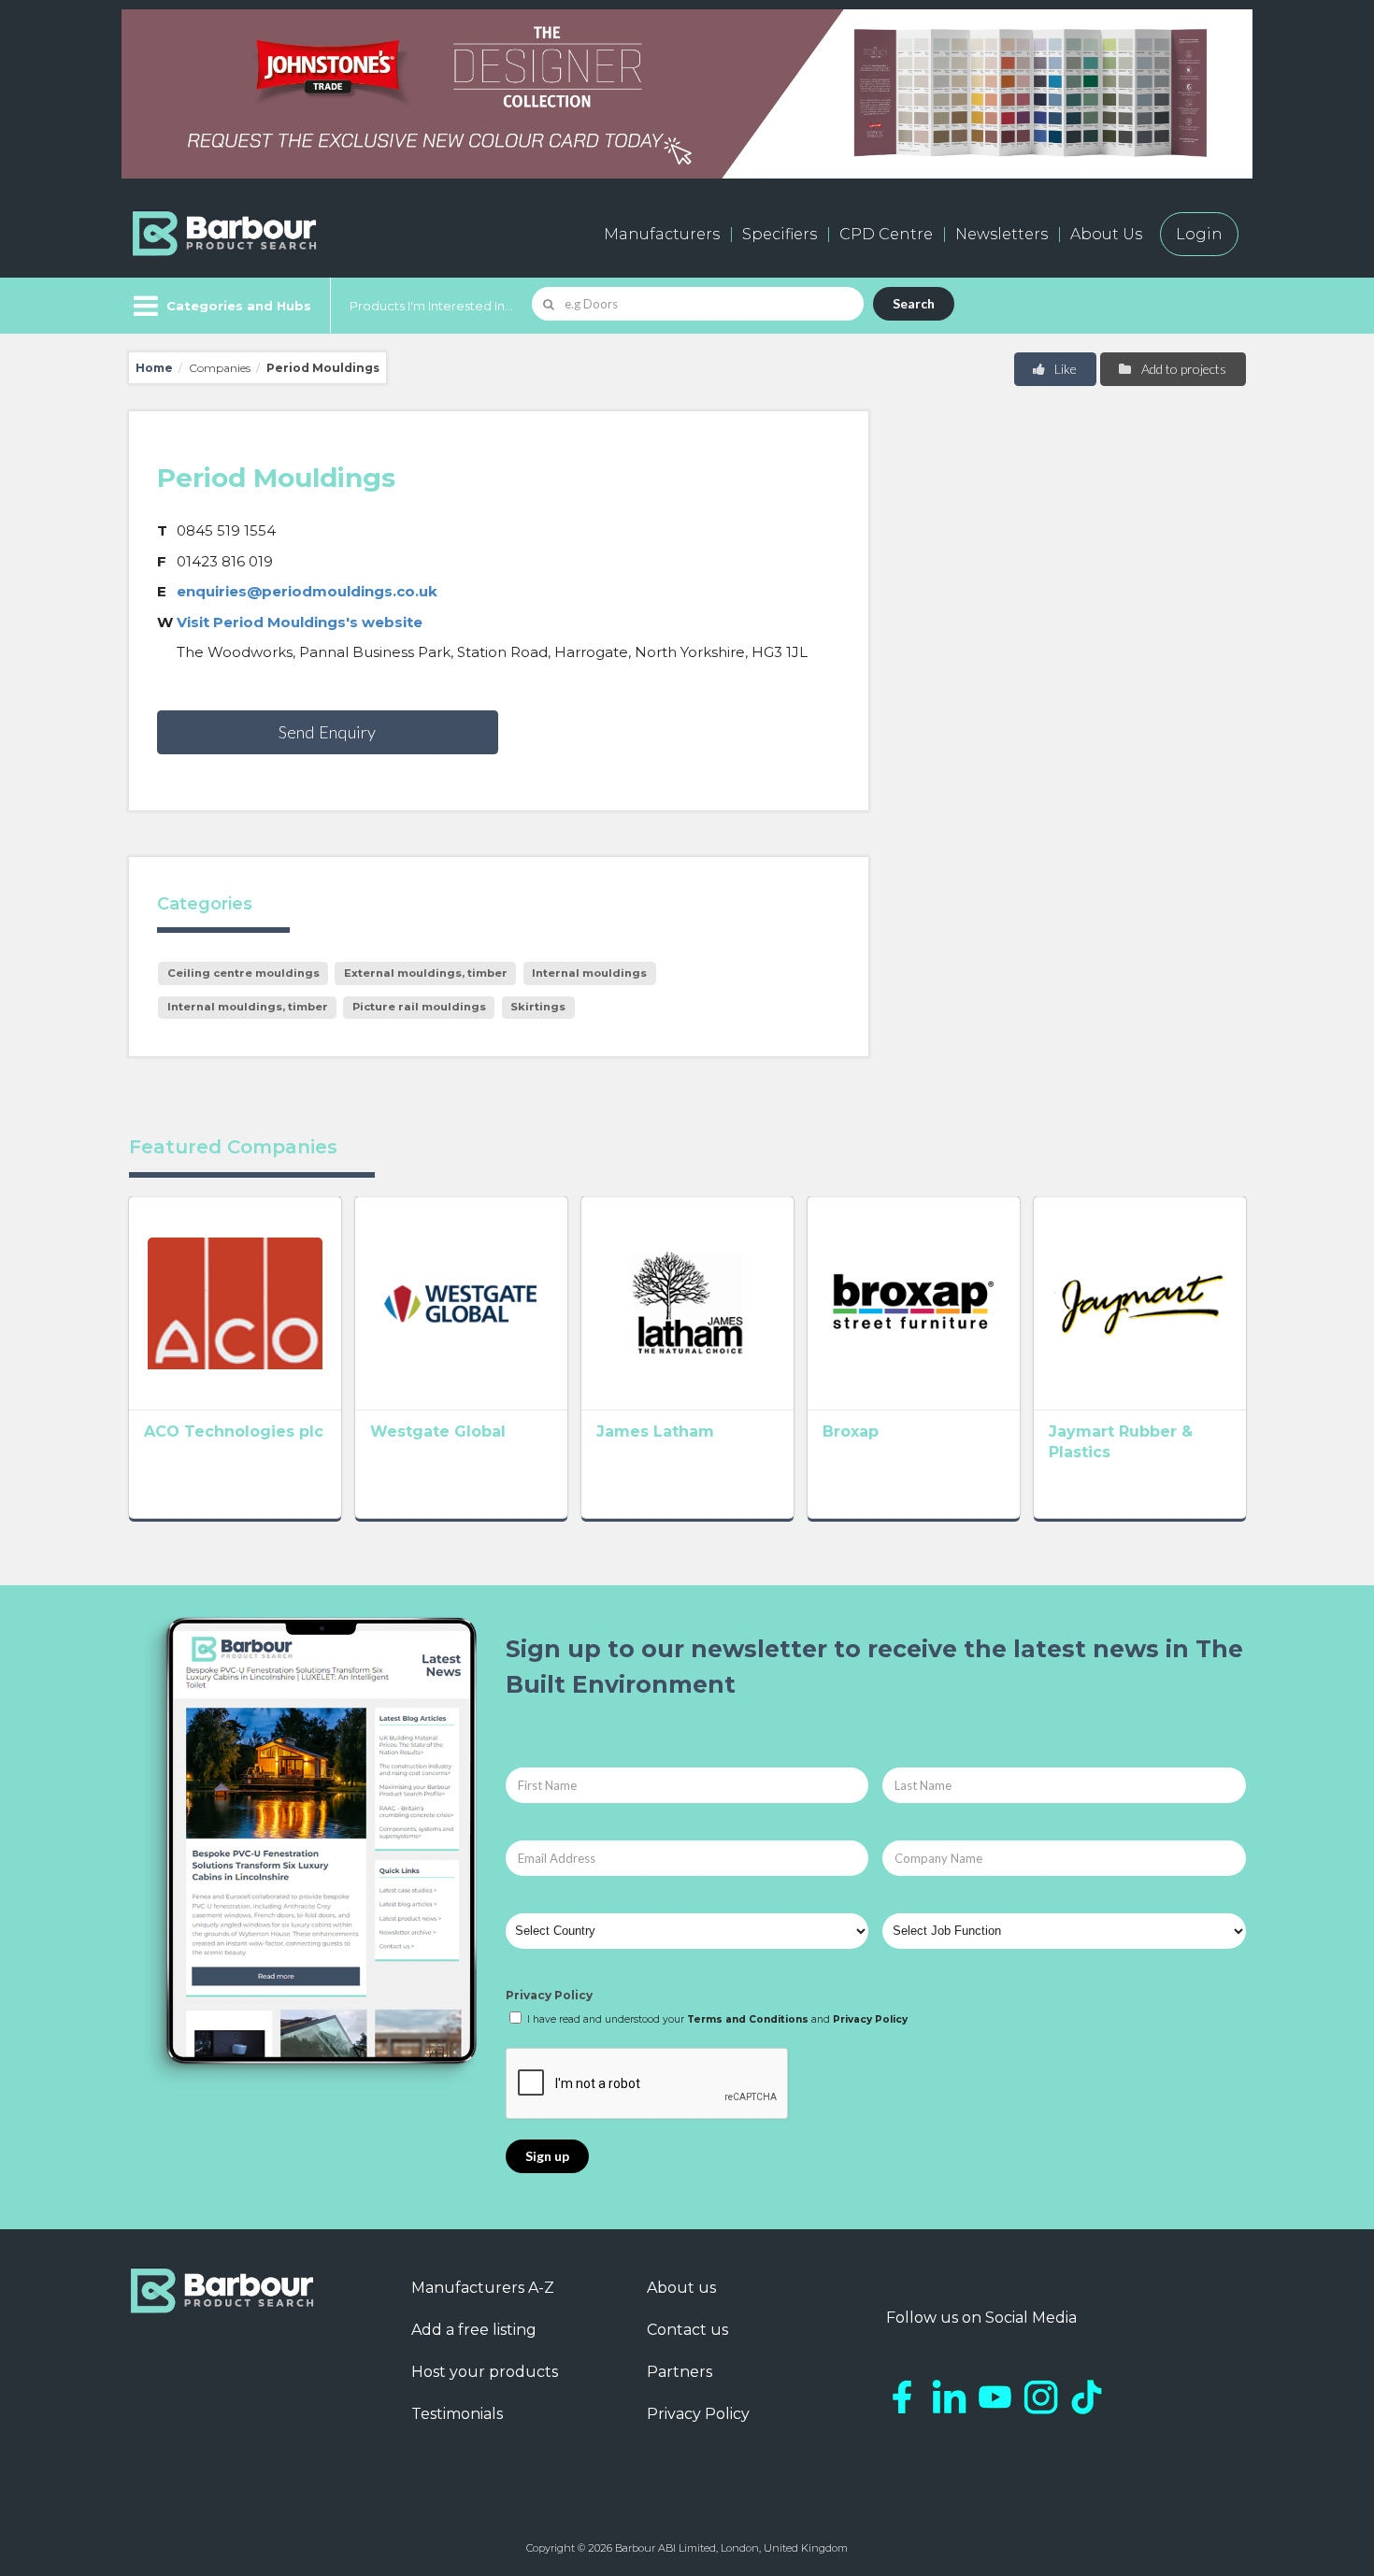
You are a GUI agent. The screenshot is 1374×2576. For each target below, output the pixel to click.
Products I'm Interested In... (431, 306)
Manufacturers (662, 234)
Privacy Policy (549, 1995)
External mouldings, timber (426, 973)
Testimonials (457, 2414)
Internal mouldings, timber (248, 1007)
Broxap (851, 1431)
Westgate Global (438, 1431)
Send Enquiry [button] (327, 732)
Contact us (687, 2330)
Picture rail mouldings (419, 1007)
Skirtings (538, 1007)
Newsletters (1002, 234)
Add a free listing (474, 2330)
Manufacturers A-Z (483, 2288)
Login (1199, 234)
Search (914, 303)
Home (154, 368)
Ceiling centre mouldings (243, 973)
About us (681, 2288)
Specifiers (780, 234)
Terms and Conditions (748, 2019)
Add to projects (1182, 369)
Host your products (485, 2372)
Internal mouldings (589, 973)
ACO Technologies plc (234, 1431)
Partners (680, 2372)
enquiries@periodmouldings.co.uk (307, 591)
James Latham (655, 1431)
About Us (1106, 234)
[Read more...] (235, 1303)
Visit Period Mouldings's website (300, 622)
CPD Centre (886, 234)
